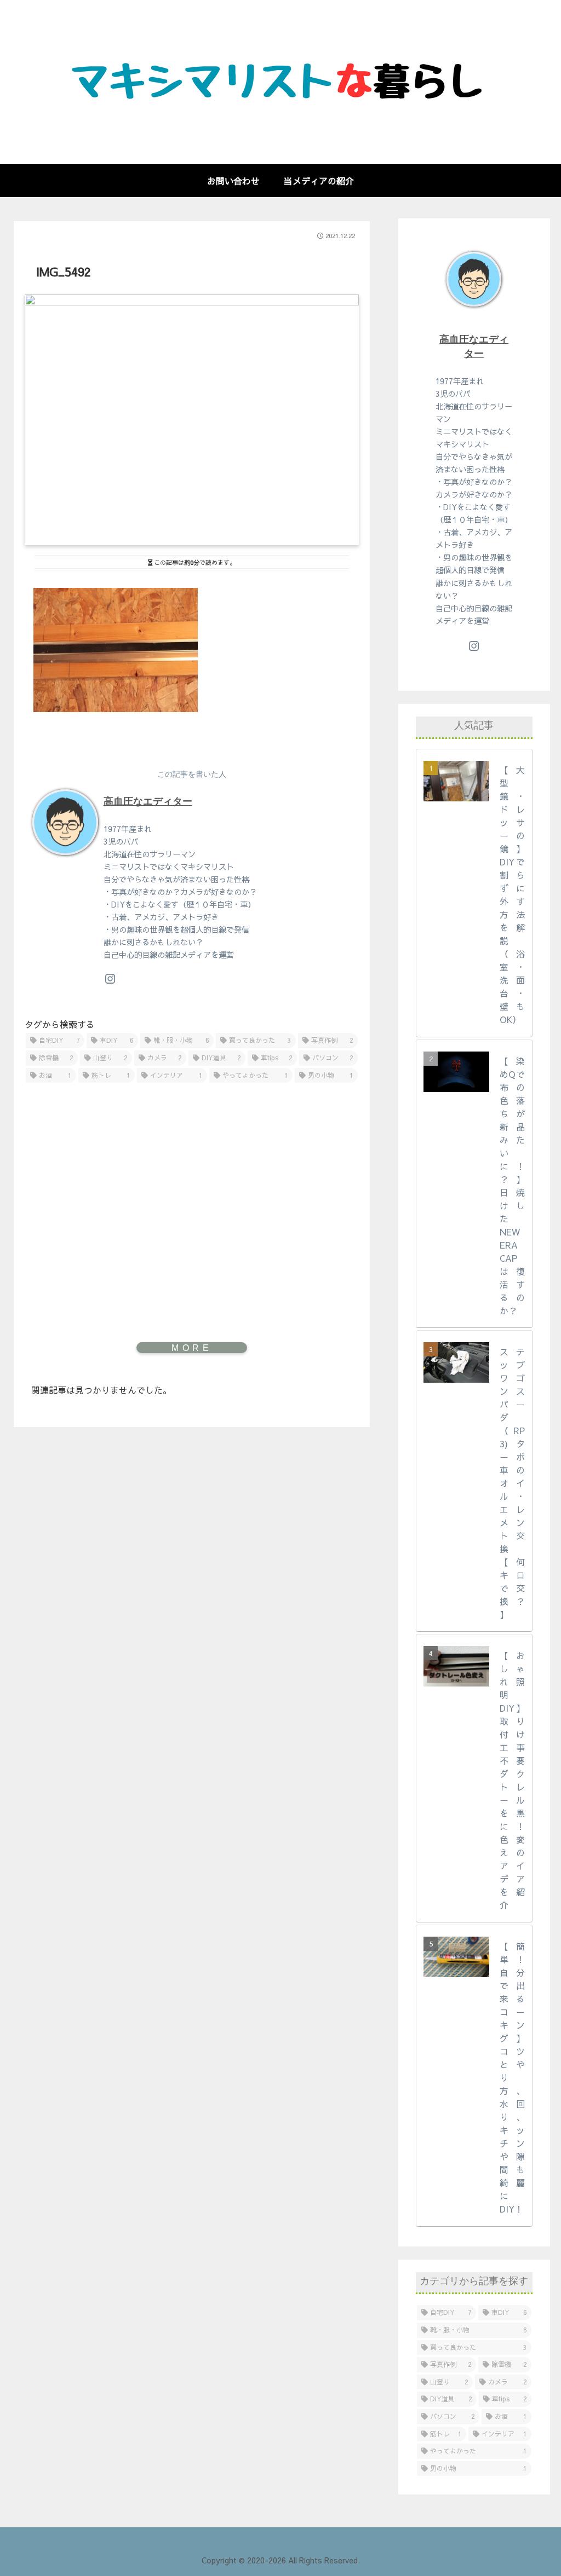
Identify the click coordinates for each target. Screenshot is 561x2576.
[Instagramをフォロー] (110, 979)
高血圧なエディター (148, 801)
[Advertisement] (192, 1184)
